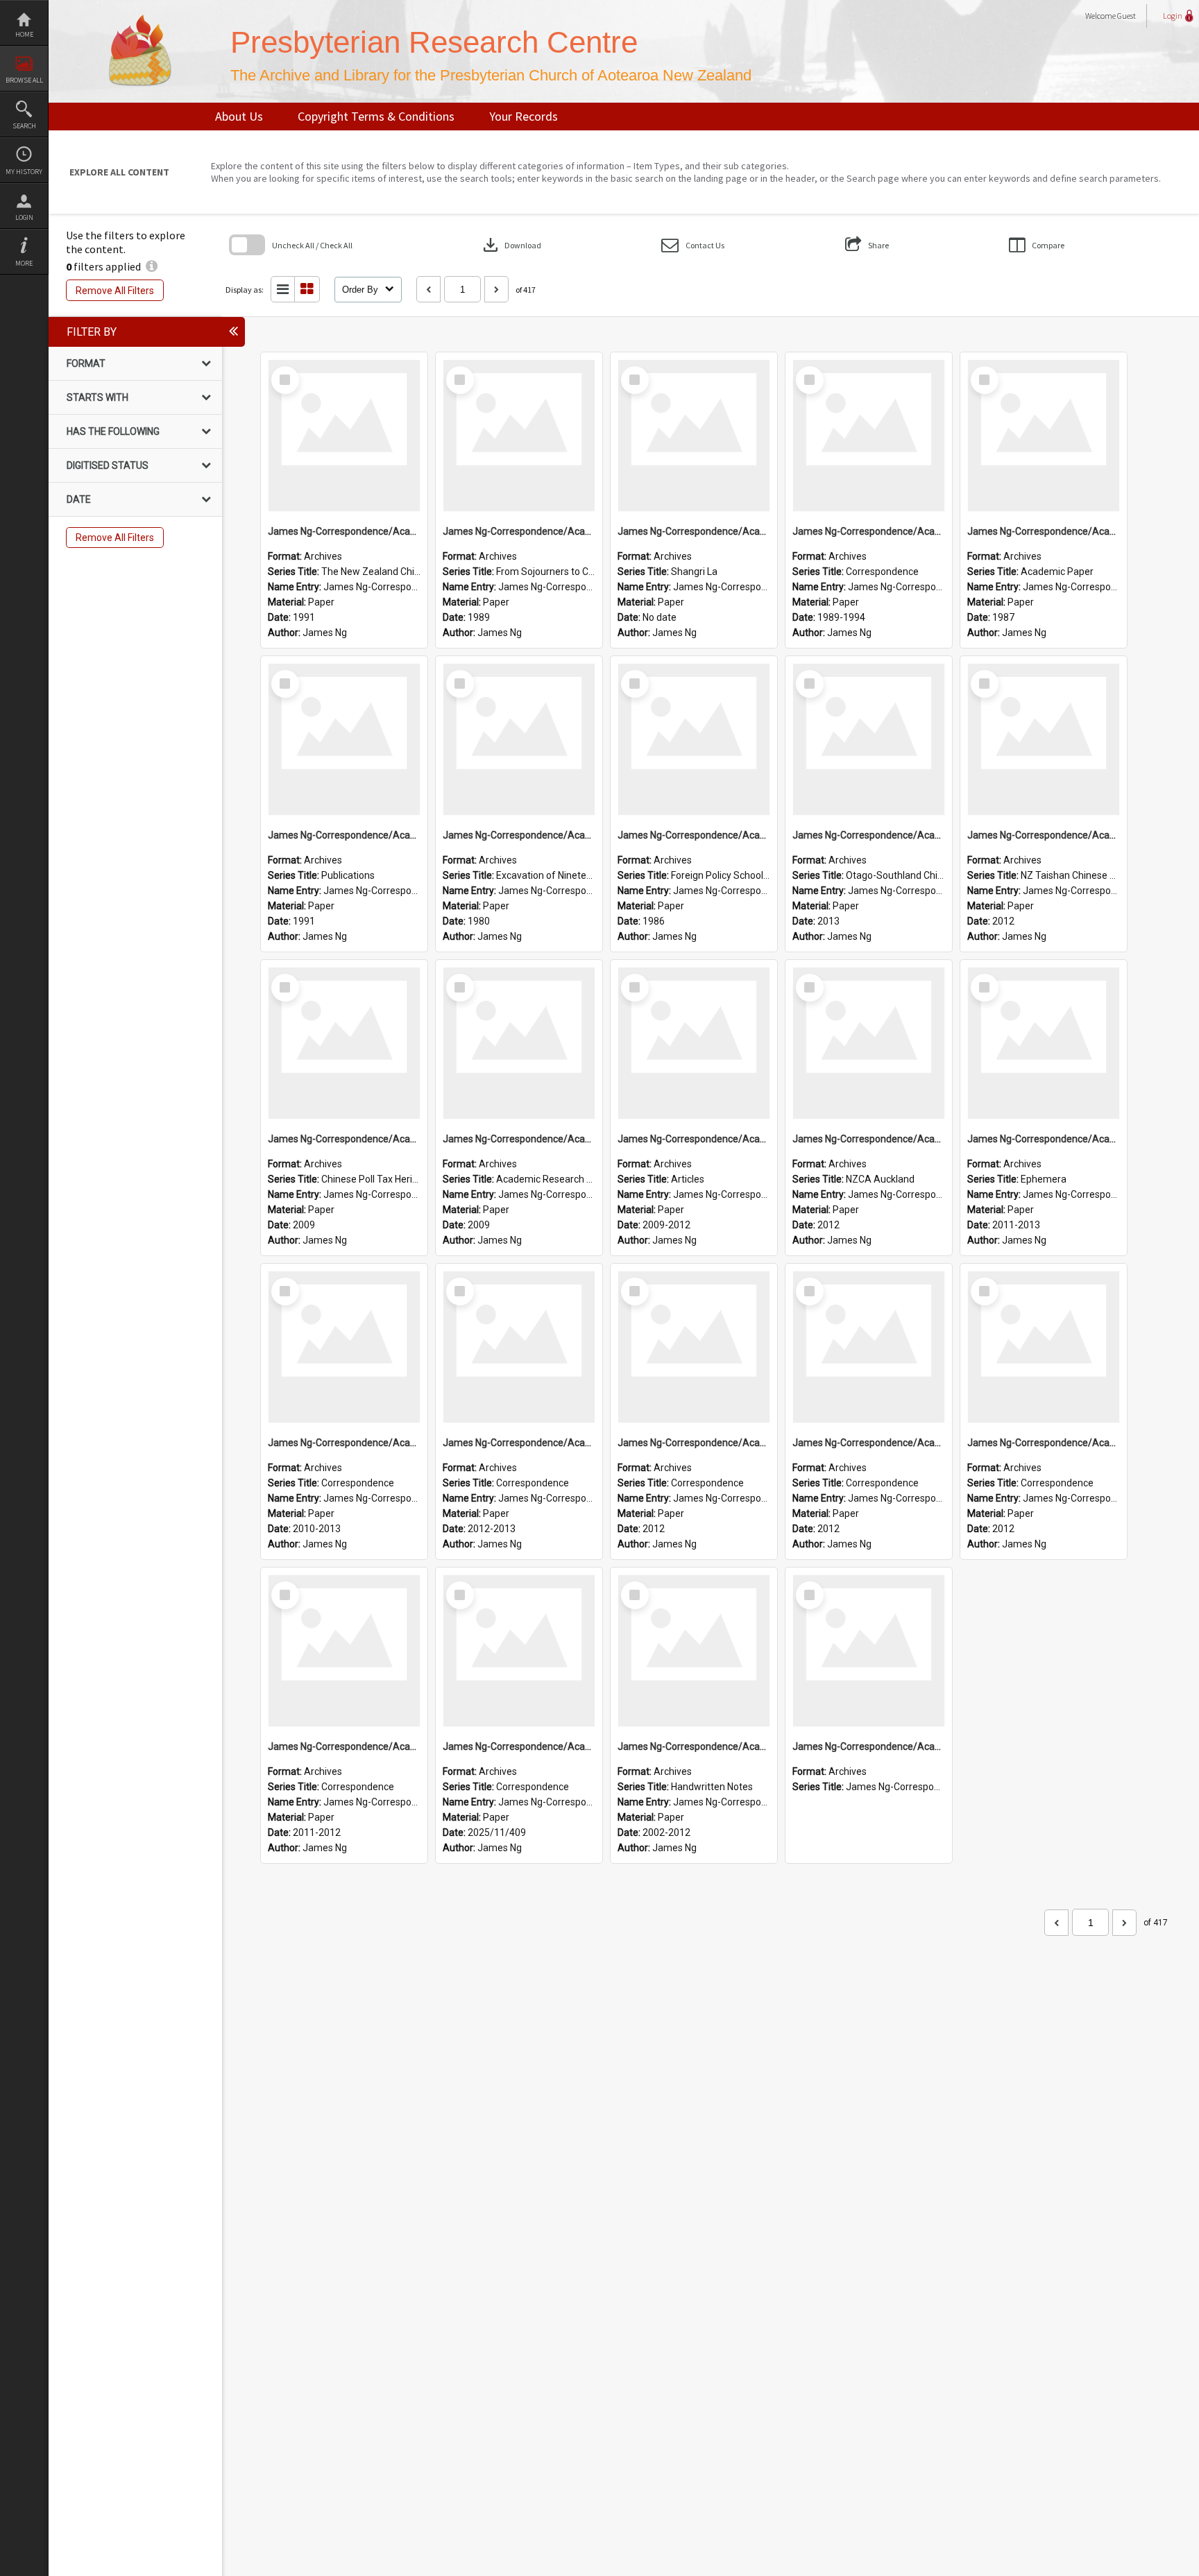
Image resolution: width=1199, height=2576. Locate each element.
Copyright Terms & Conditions (376, 116)
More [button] (24, 263)
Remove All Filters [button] (115, 291)
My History (24, 172)
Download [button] (511, 245)
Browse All (24, 80)
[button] (693, 245)
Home (24, 34)
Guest (1126, 16)
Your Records (524, 116)
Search (24, 126)
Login (24, 217)
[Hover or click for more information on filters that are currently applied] (152, 266)
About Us (239, 116)
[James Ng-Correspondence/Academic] (344, 436)
